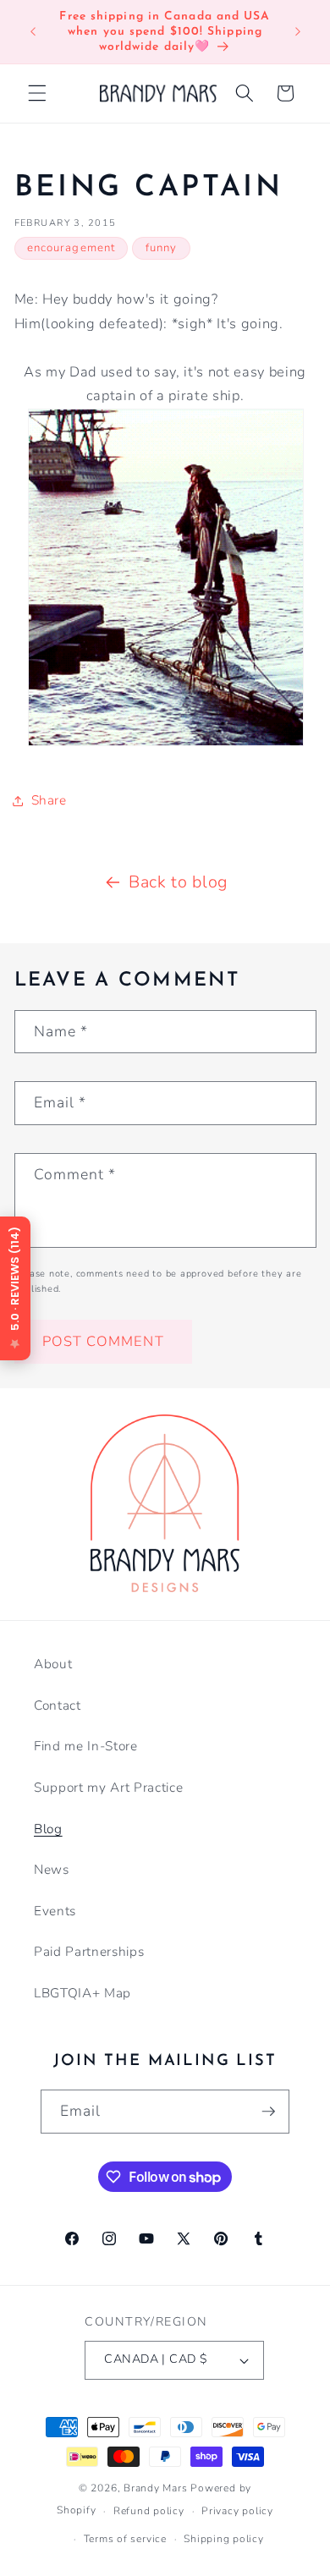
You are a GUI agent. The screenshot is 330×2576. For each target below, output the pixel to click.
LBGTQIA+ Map (82, 1993)
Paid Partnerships (89, 1951)
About (53, 1664)
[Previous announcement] (33, 32)
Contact (58, 1705)
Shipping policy (224, 2539)
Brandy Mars (155, 2488)
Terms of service (125, 2539)
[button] (37, 93)
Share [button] (49, 800)
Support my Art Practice (108, 1787)
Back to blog (178, 882)
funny (162, 248)
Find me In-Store (86, 1746)
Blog (48, 1829)
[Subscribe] (268, 2112)
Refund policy (149, 2511)
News (52, 1869)
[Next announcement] (298, 32)
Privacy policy (237, 2511)
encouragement (71, 248)
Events (55, 1911)
